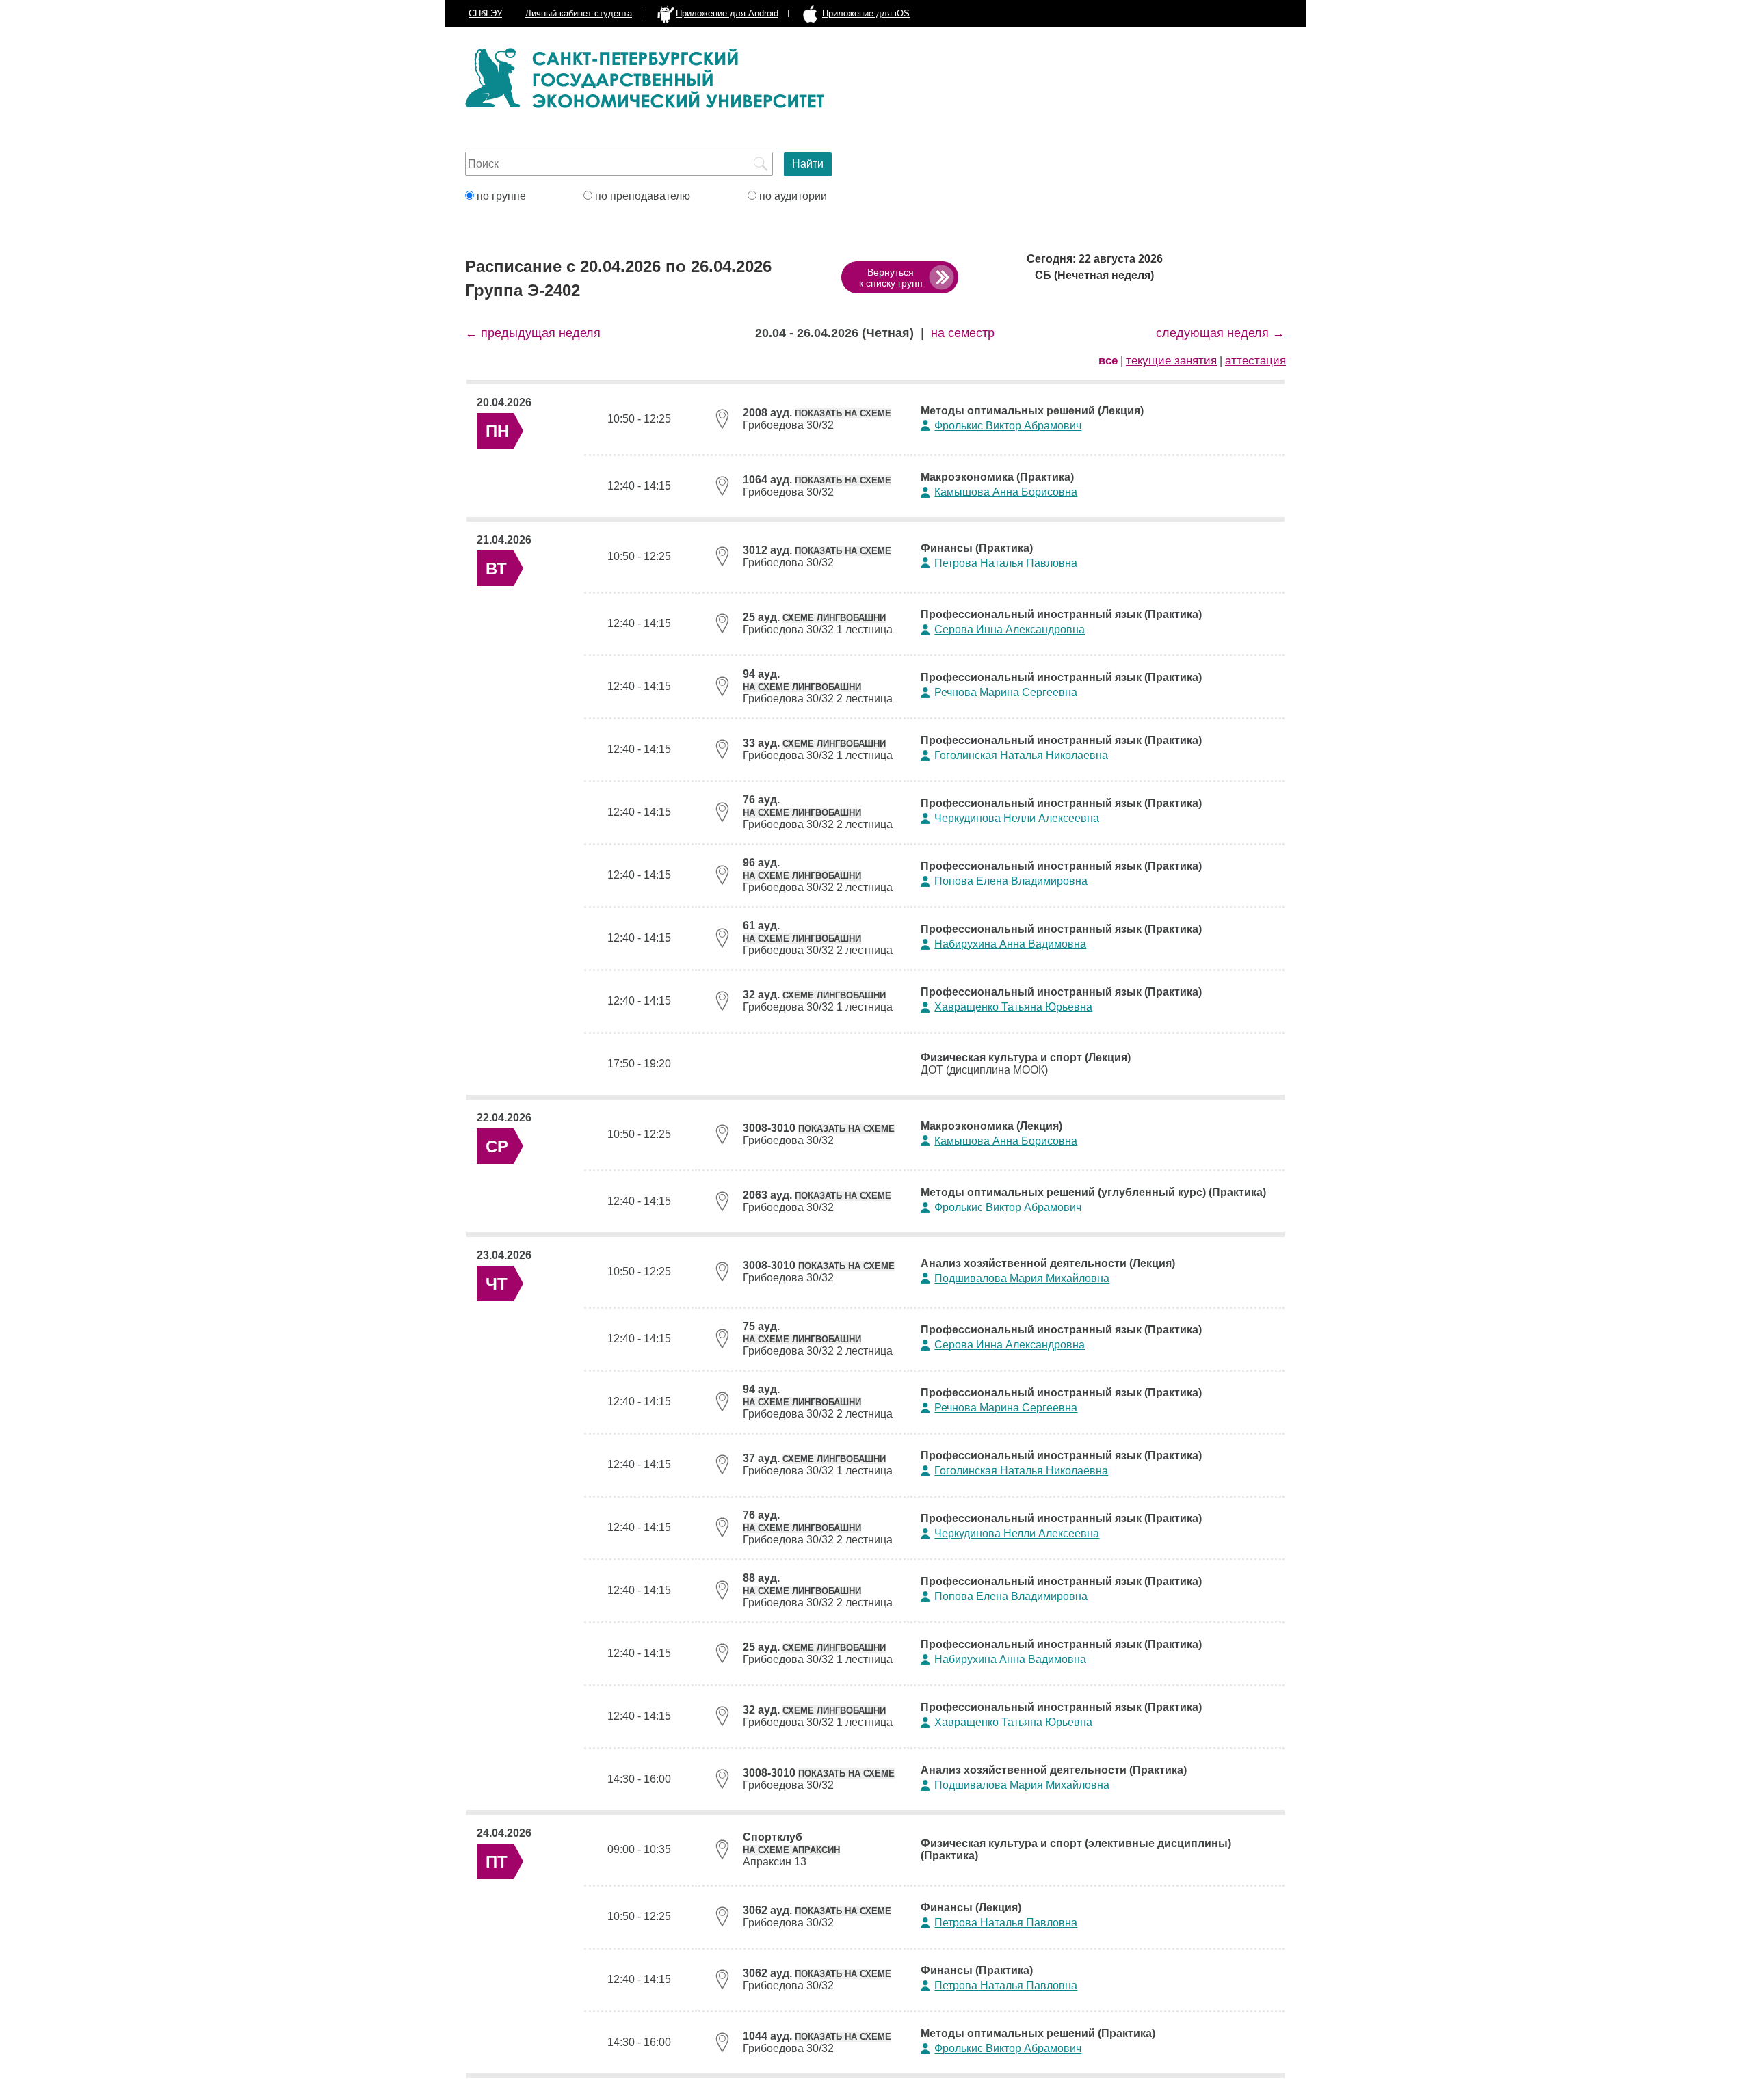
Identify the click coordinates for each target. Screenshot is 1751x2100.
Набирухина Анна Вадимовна (1010, 944)
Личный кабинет (579, 13)
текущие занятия (1171, 361)
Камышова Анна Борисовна (1006, 492)
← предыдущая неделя (533, 333)
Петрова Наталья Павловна (1006, 563)
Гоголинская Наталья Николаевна (1021, 755)
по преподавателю (641, 196)
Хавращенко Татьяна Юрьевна (1013, 1007)
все (1108, 361)
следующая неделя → (1220, 333)
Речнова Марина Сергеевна (1006, 692)
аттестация (1255, 361)
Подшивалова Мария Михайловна (1022, 1278)
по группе (500, 196)
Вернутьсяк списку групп (891, 278)
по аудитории (792, 196)
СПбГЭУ (485, 13)
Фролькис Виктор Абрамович (1008, 426)
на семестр (963, 333)
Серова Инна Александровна (1010, 629)
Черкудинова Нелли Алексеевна (1017, 818)
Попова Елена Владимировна (1011, 881)
